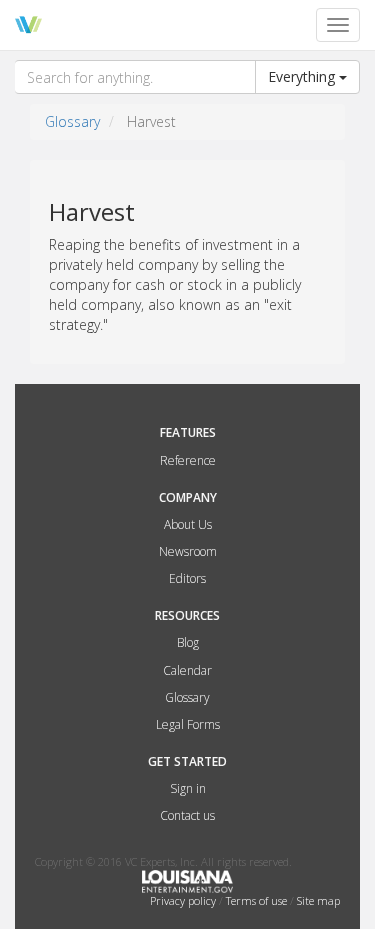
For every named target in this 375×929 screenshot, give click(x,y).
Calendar (187, 670)
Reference (188, 460)
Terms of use (258, 900)
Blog (188, 642)
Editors (187, 578)
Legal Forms (188, 724)
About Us (188, 524)
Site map (318, 900)
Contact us (187, 815)
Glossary (72, 121)
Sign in (188, 788)
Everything (303, 76)
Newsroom (188, 551)
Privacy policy (184, 900)
